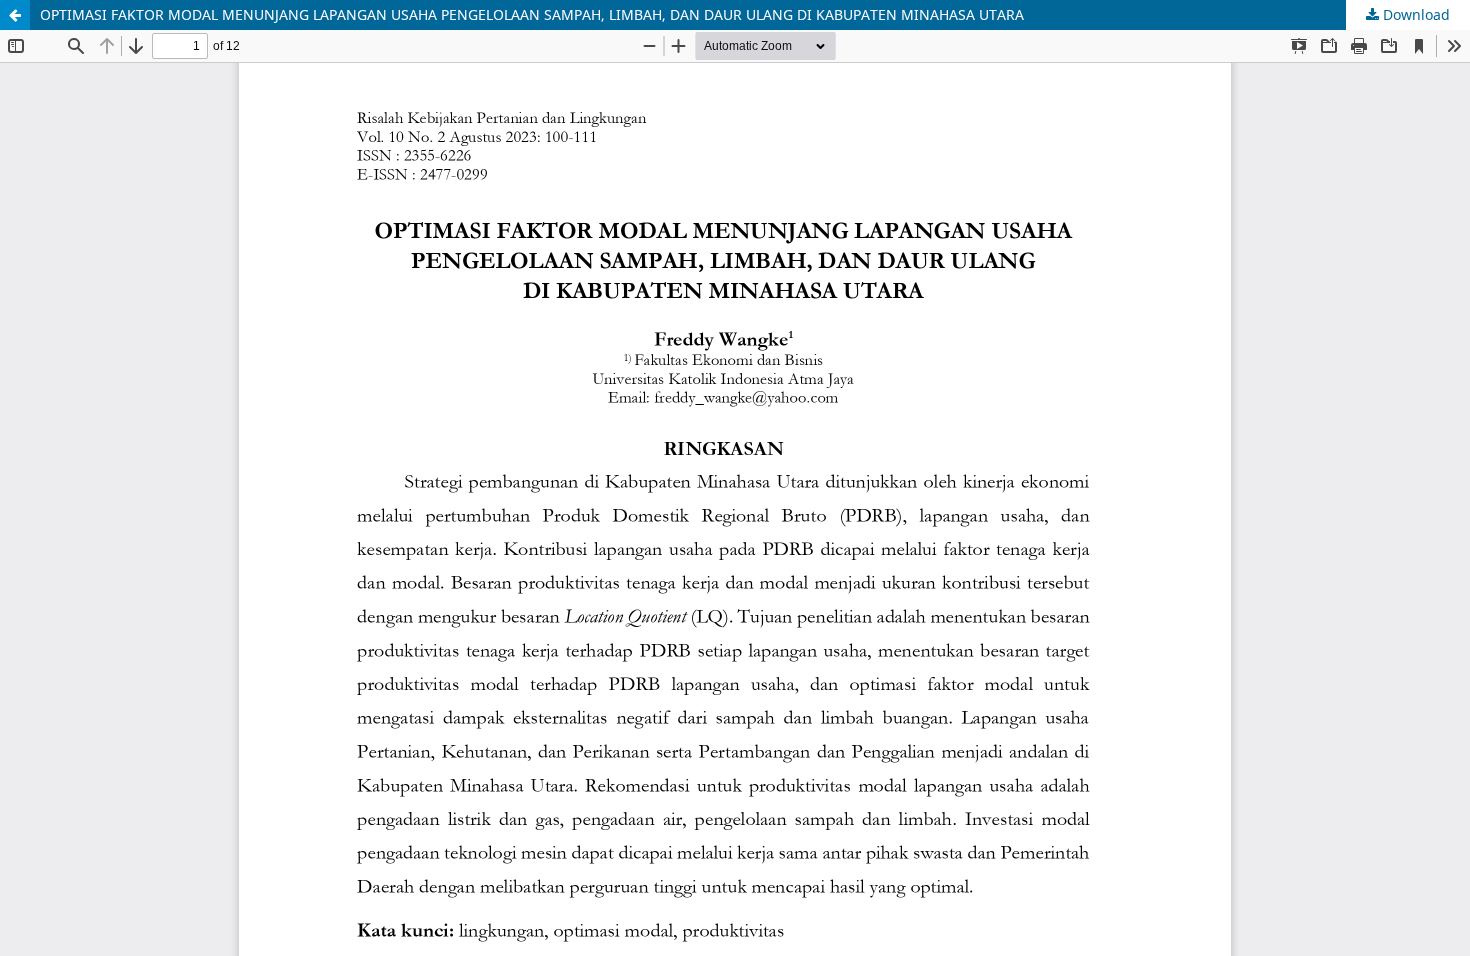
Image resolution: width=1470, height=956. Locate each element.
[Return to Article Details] (15, 15)
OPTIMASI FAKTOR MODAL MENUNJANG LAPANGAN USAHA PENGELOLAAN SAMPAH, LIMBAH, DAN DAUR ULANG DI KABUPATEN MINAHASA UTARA (532, 14)
